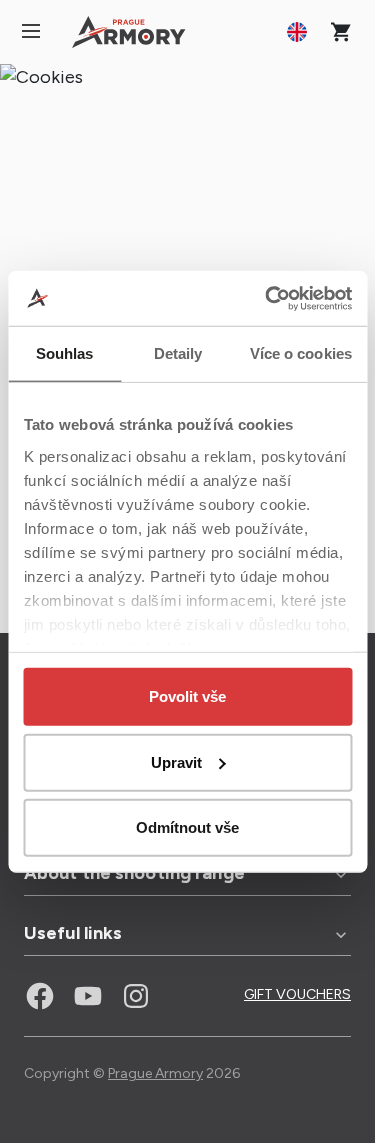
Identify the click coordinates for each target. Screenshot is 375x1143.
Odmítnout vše (187, 827)
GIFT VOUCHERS (297, 994)
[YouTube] (88, 996)
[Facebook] (40, 996)
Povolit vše (187, 696)
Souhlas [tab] (65, 353)
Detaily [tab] (178, 353)
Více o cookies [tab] (301, 353)
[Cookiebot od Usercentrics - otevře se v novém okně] (267, 298)
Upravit (176, 761)
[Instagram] (136, 996)
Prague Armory (155, 1073)
